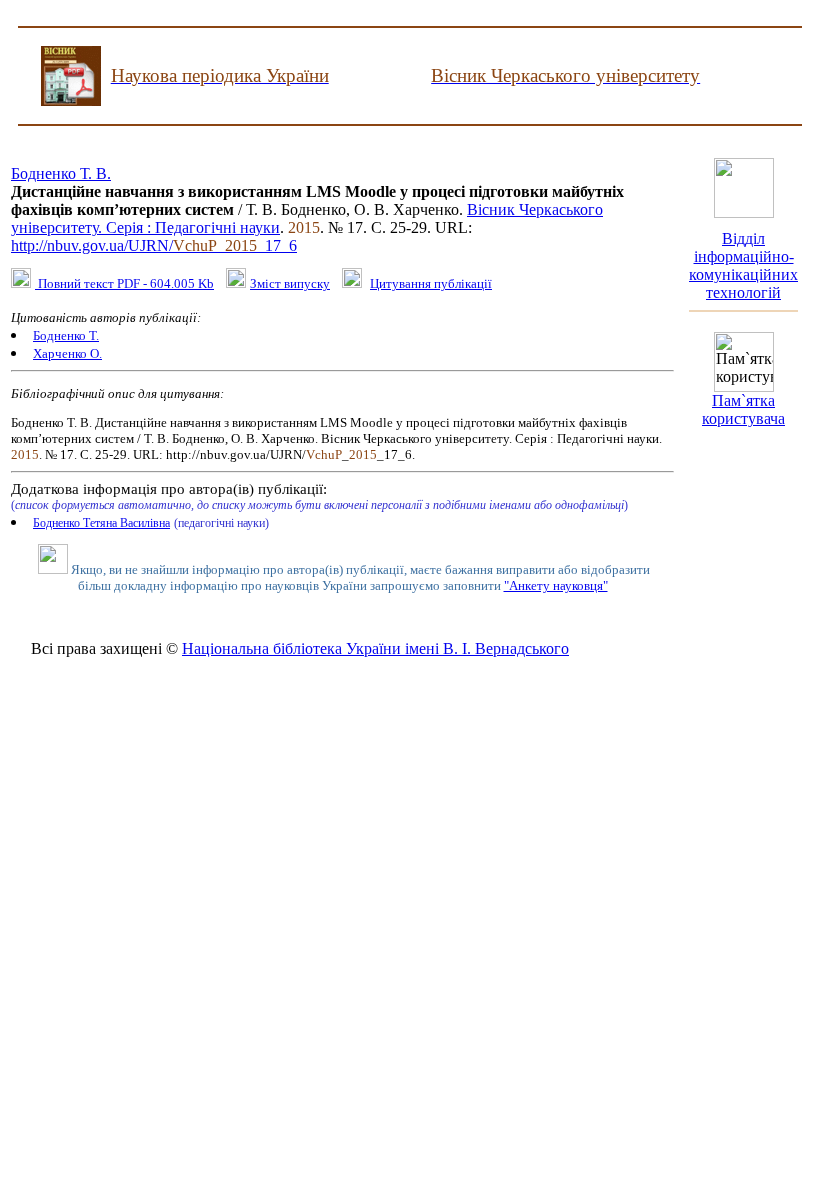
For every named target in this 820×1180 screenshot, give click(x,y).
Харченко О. (67, 353)
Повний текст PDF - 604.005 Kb (124, 283)
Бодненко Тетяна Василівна (101, 523)
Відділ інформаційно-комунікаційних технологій (743, 265)
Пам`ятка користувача (743, 409)
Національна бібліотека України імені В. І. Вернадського (375, 648)
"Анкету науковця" (556, 585)
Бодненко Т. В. (61, 173)
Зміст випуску (290, 283)
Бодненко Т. (66, 335)
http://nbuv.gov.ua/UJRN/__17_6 (154, 245)
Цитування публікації (431, 283)
